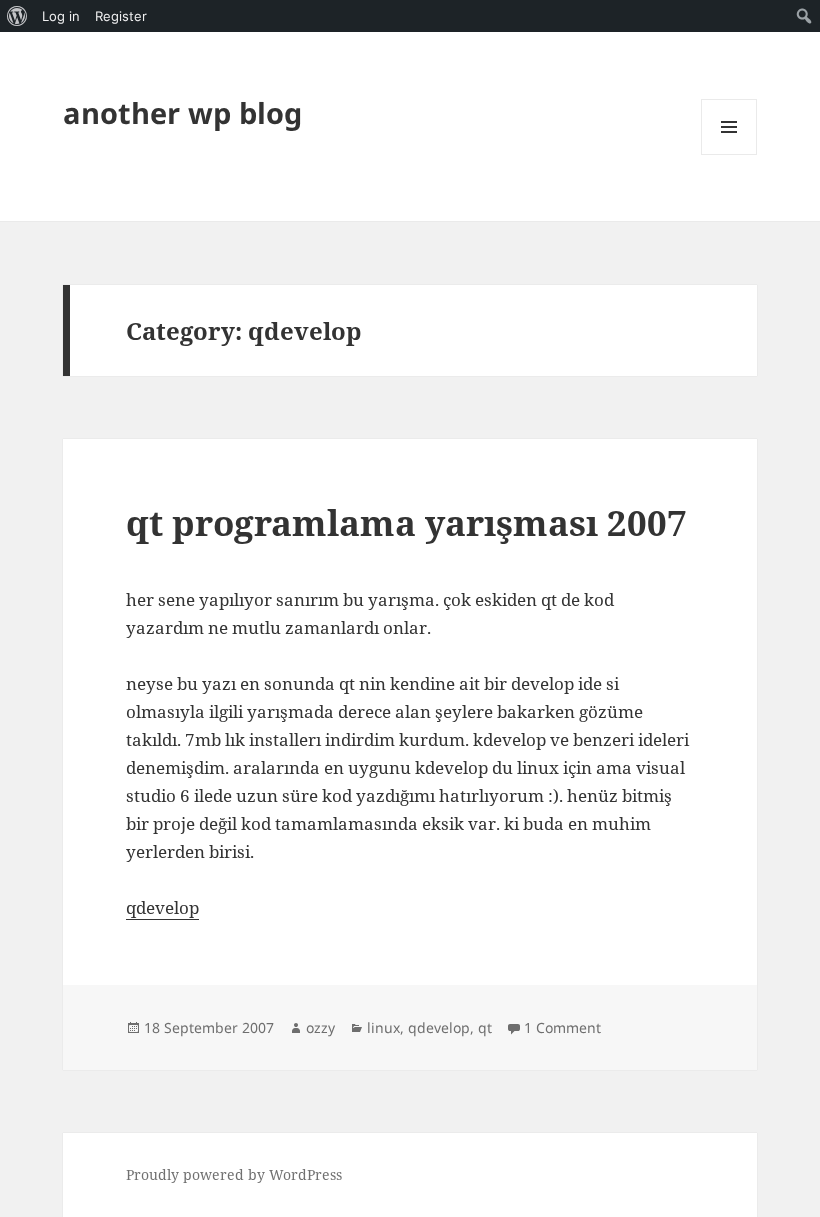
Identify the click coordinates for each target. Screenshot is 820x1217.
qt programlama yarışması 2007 (406, 522)
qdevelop (162, 907)
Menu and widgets (729, 154)
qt (485, 1027)
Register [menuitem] (121, 16)
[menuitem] (17, 16)
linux (383, 1027)
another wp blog (182, 112)
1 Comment (562, 1027)
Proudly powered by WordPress (234, 1174)
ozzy (320, 1027)
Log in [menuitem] (61, 16)
